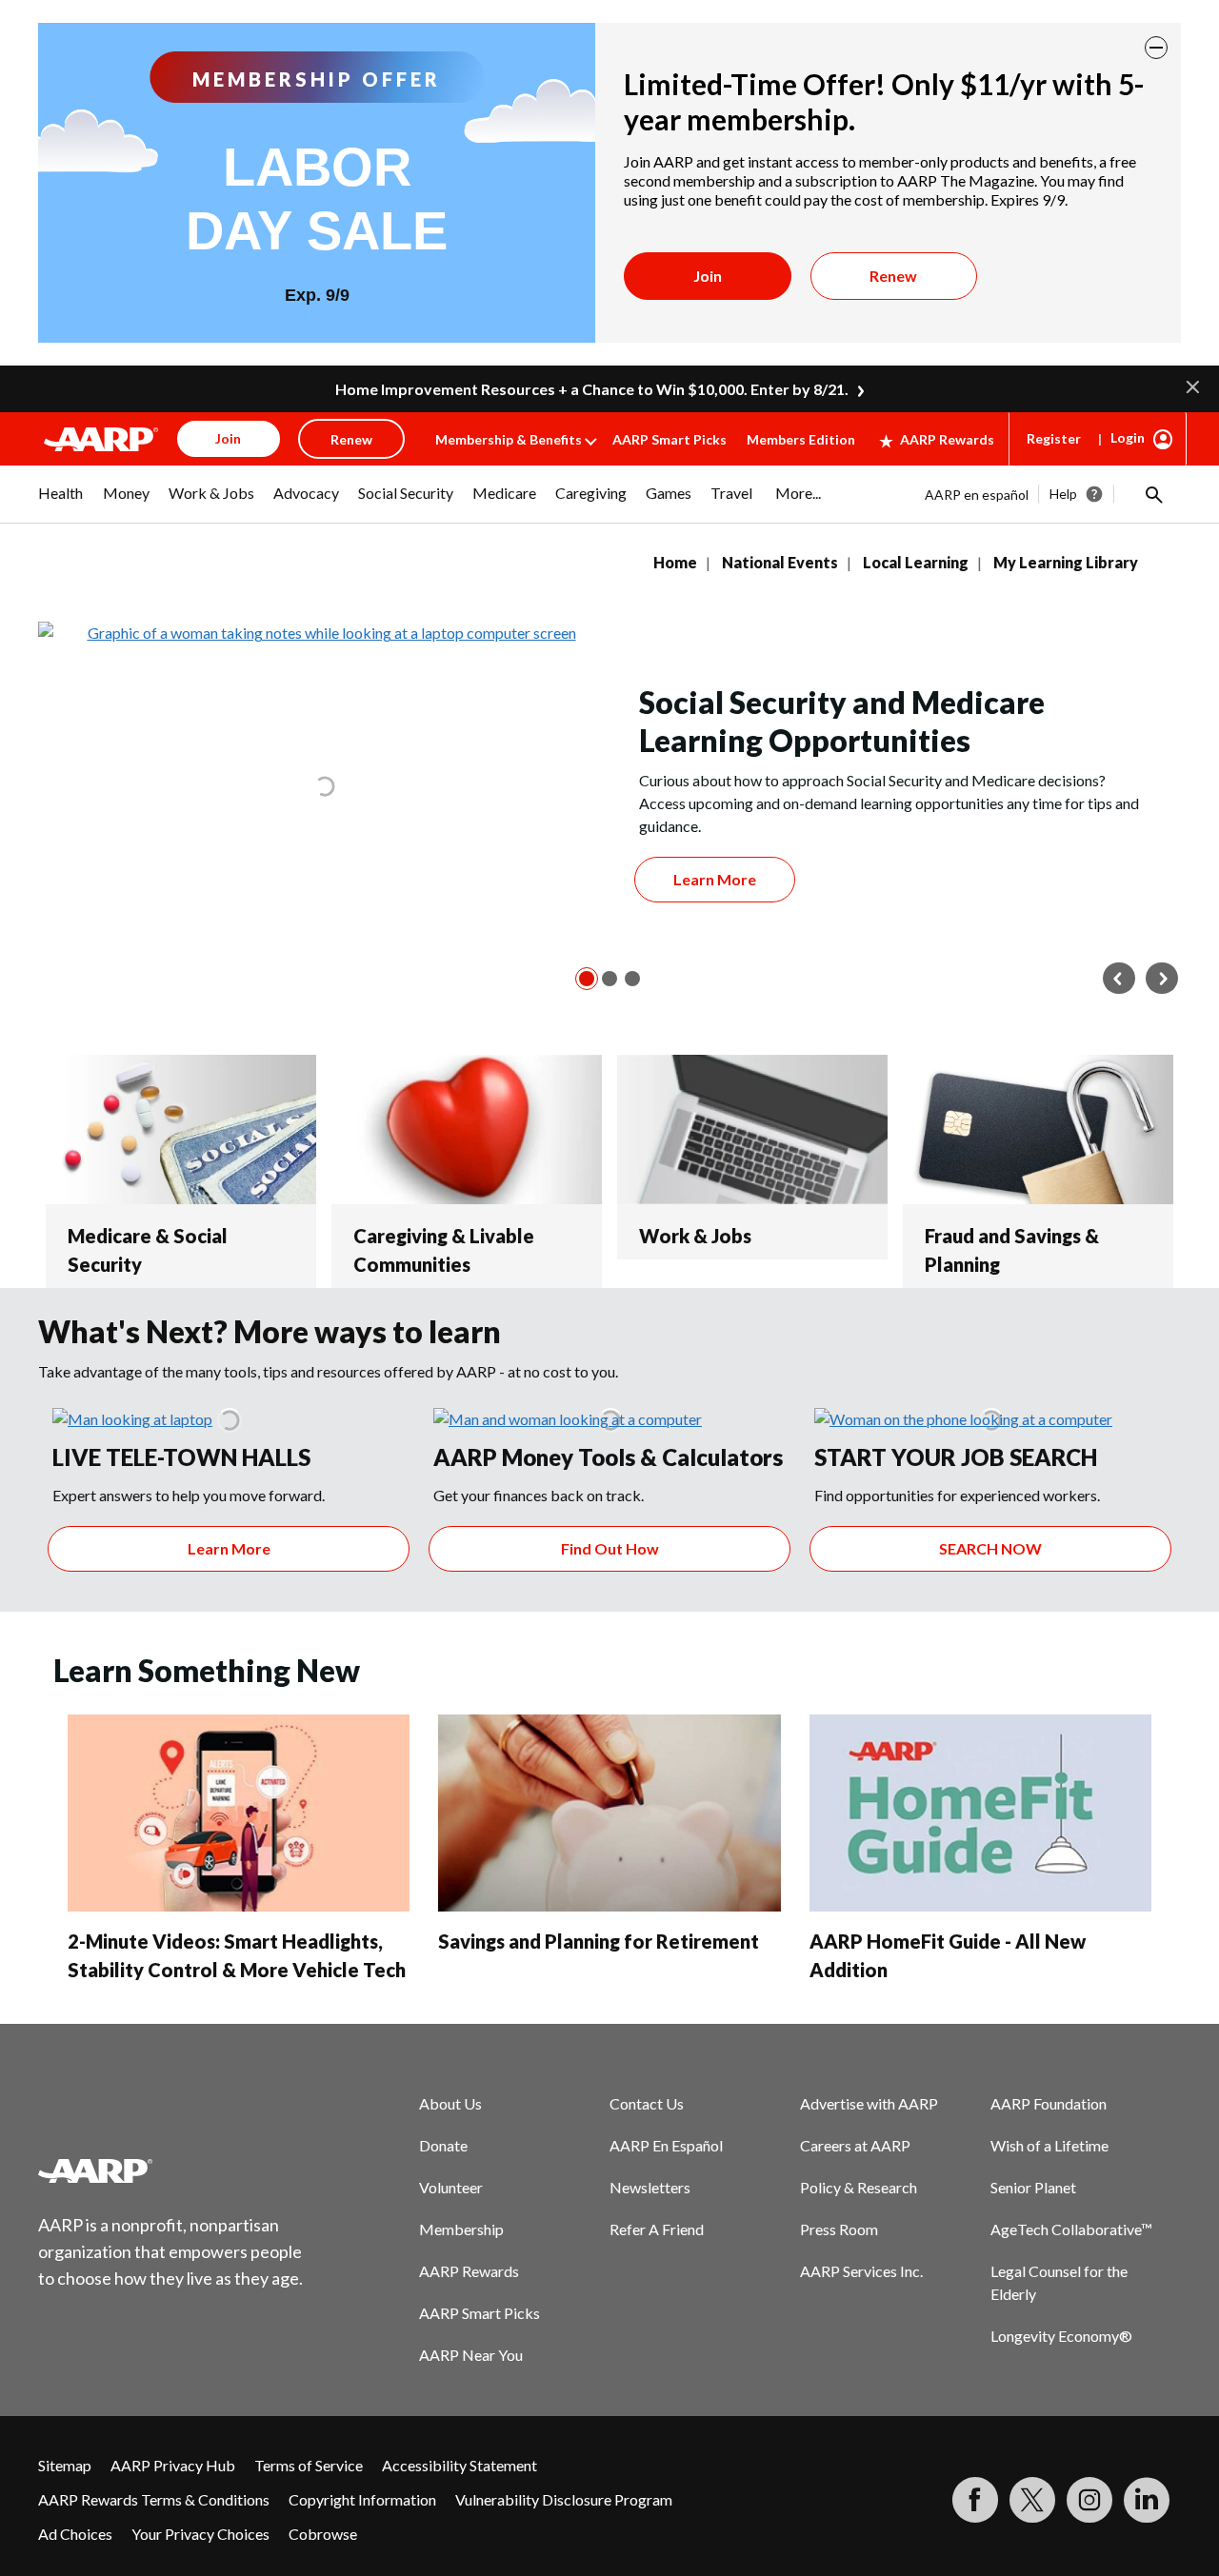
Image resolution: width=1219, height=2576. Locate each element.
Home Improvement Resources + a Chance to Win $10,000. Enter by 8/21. (592, 389)
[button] (1193, 385)
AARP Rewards (947, 439)
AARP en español (977, 495)
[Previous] (1119, 979)
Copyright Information (362, 2499)
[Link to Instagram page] (1089, 2500)
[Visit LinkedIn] (1147, 2500)
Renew (893, 276)
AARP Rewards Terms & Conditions (154, 2499)
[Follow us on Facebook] (975, 2500)
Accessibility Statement (460, 2465)
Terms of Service (309, 2465)
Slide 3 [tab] (632, 979)
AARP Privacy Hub (173, 2465)
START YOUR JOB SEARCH (956, 1457)
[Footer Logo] (171, 2170)
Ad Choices (75, 2534)
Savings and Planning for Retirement (599, 1941)
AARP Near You (471, 2355)
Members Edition (801, 439)
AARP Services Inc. (861, 2271)
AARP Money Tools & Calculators (608, 1457)
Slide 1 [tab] (587, 979)
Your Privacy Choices (200, 2534)
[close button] (1156, 48)
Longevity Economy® (1061, 2336)
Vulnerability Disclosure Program (564, 2499)
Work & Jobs (695, 1236)
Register (1054, 438)
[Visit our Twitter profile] (1032, 2500)
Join (708, 276)
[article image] (132, 1419)
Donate (443, 2145)
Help (1063, 494)
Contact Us (647, 2103)
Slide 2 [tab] (609, 979)
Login (1128, 437)
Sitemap (65, 2465)
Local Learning (916, 562)
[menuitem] (61, 503)
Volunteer (451, 2187)
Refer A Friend (657, 2229)
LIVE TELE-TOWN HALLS (181, 1457)
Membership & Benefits (509, 439)
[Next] (1162, 979)
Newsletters (650, 2187)
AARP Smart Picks (669, 439)
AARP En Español (666, 2145)
